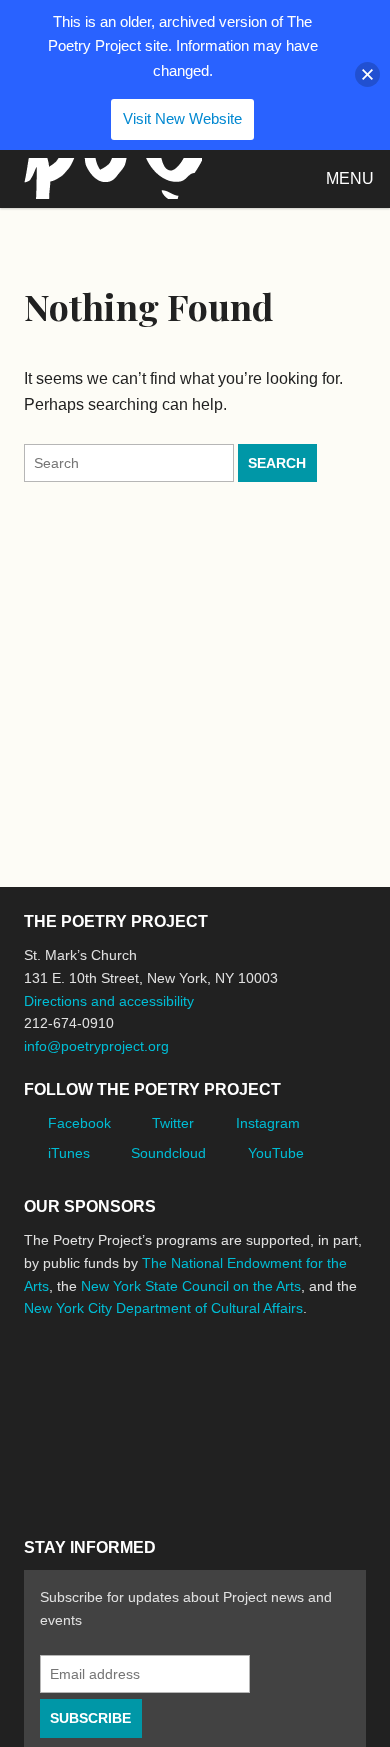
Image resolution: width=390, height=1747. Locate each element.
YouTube (276, 1153)
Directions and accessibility (109, 1001)
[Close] (367, 74)
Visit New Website (182, 118)
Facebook (79, 1123)
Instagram (268, 1123)
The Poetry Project (109, 178)
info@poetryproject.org (96, 1046)
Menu (350, 178)
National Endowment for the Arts (79, 1383)
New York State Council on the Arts (191, 1286)
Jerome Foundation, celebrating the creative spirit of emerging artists (209, 1383)
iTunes (69, 1153)
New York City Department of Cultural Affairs (163, 1308)
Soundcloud (168, 1153)
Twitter (173, 1123)
